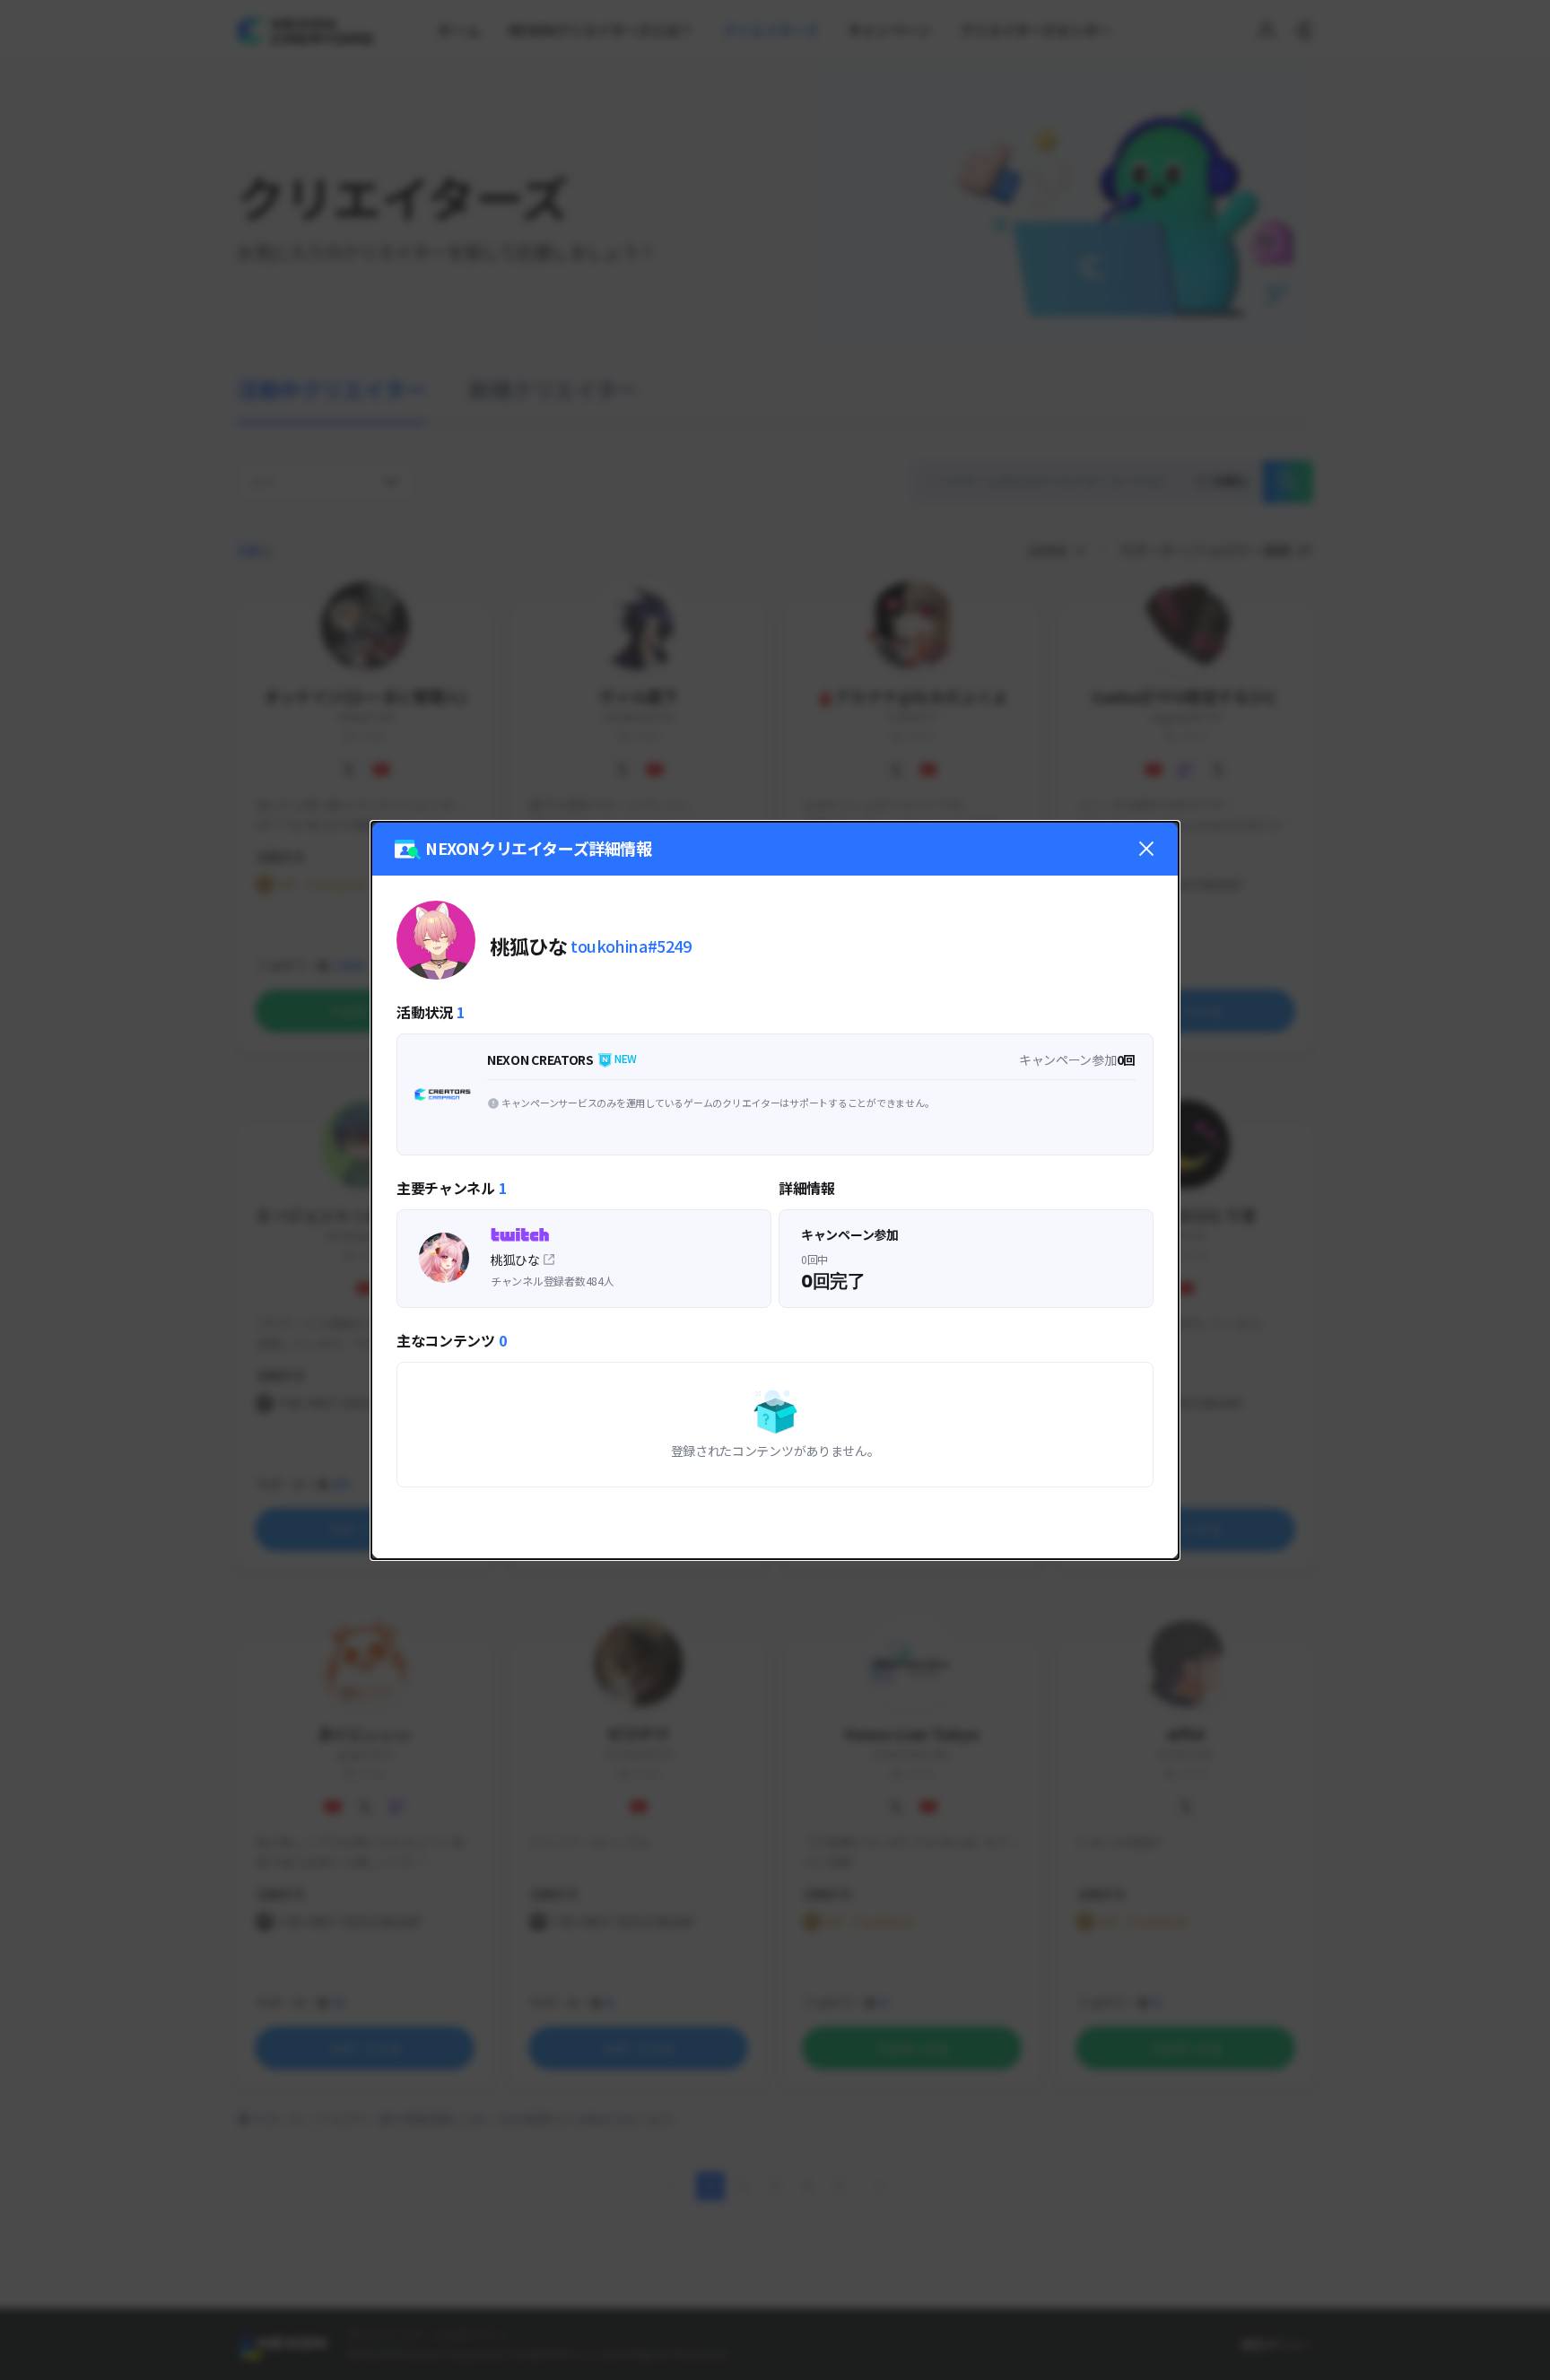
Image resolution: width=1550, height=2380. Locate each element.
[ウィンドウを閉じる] (1146, 849)
